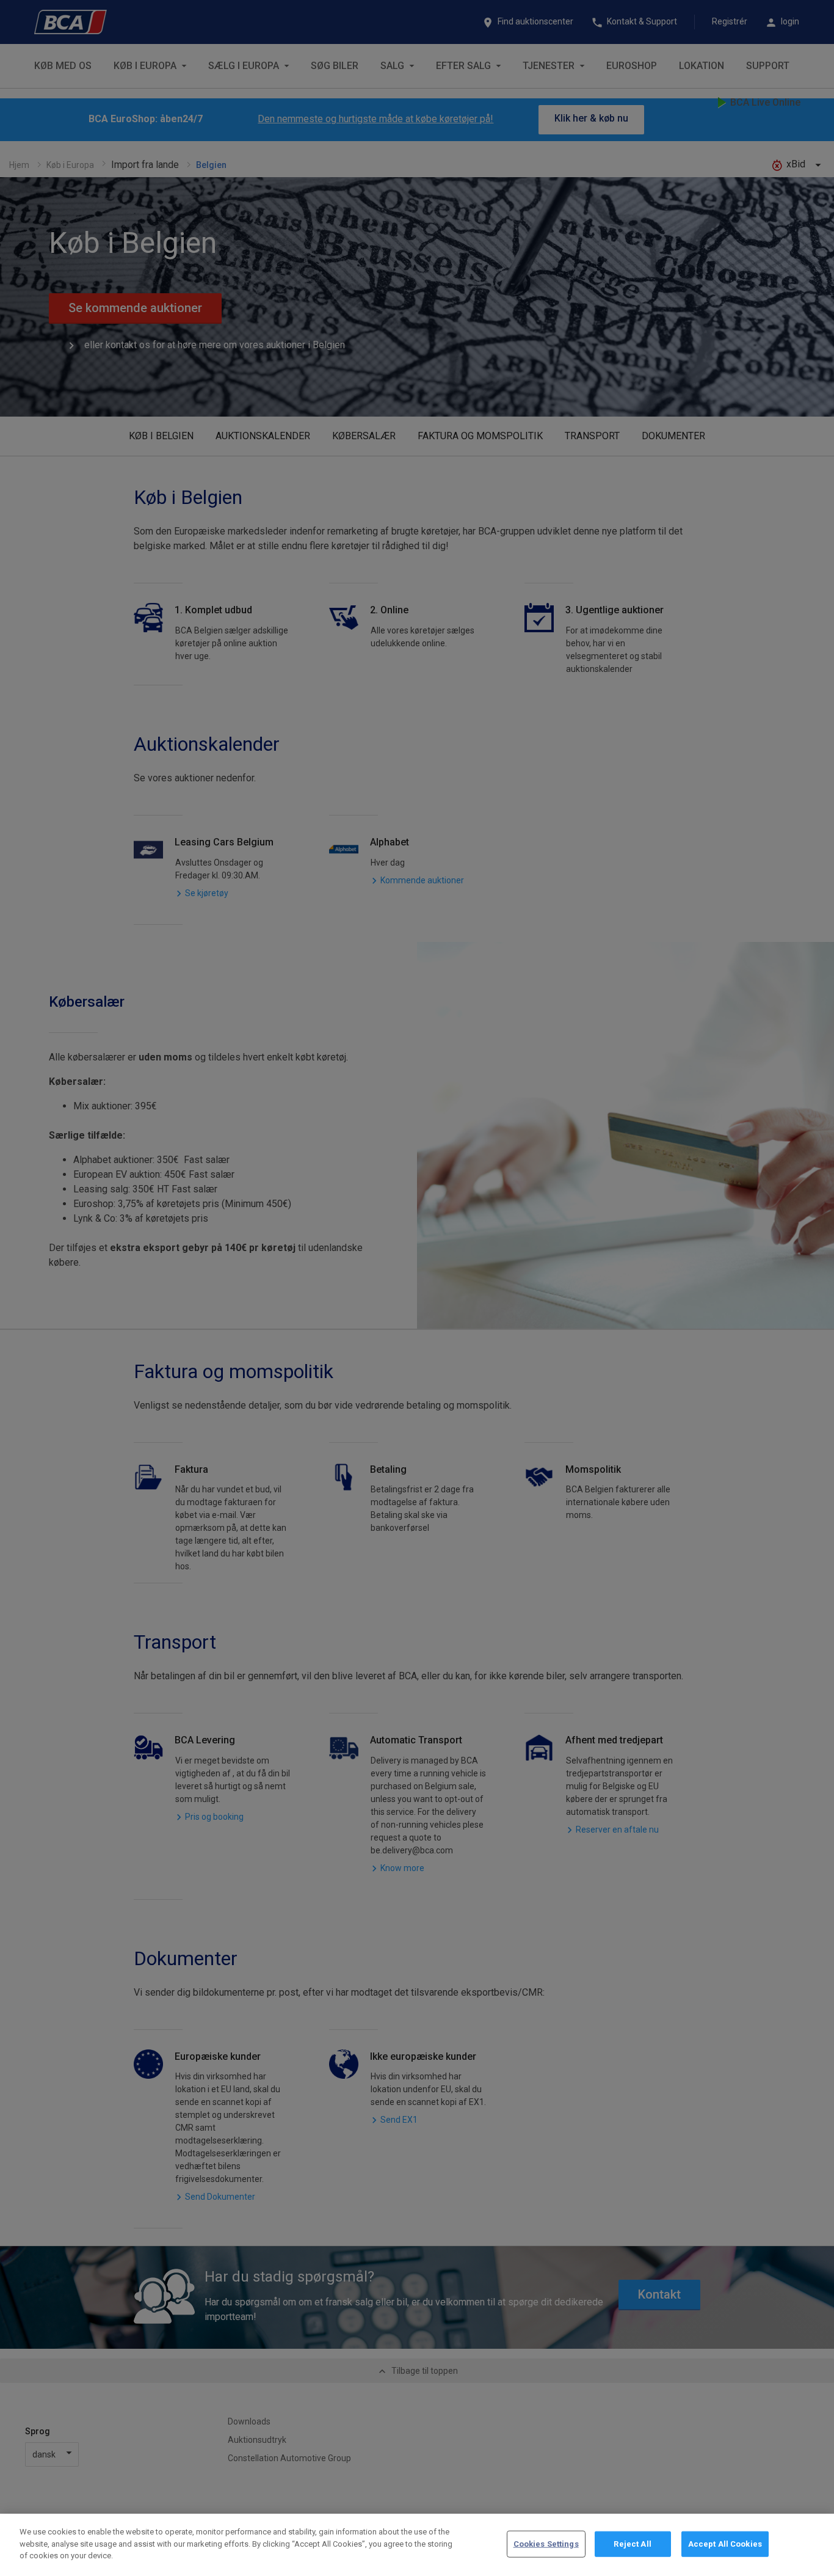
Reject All (632, 2544)
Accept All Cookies (725, 2544)
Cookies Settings (546, 2544)
